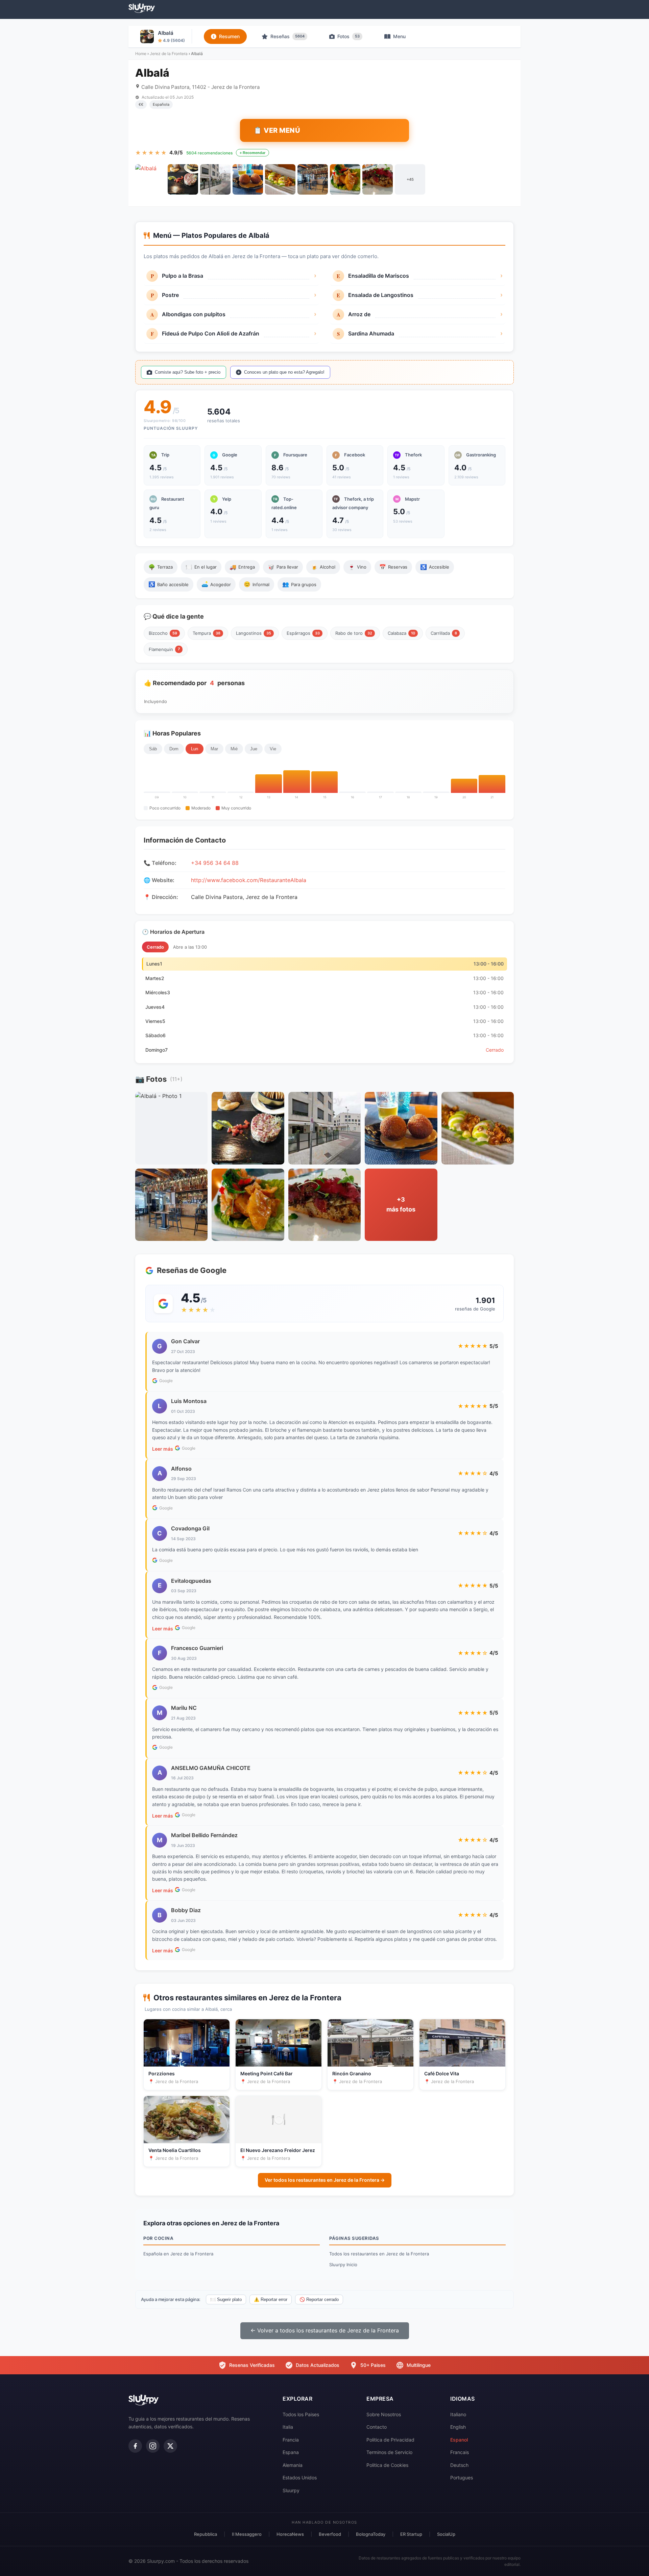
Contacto (377, 2427)
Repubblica (206, 2534)
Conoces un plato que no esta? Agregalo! (284, 372)
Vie (273, 749)
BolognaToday (371, 2534)
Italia (288, 2427)
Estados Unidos (300, 2478)
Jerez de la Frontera (169, 54)
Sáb (153, 749)
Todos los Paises (301, 2414)
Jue (254, 749)
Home (141, 54)
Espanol (459, 2440)
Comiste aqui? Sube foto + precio (188, 372)
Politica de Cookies (387, 2465)
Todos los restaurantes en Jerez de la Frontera (379, 2254)
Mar (214, 749)
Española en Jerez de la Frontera (178, 2254)
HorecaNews (290, 2534)
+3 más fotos (401, 1204)
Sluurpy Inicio (343, 2265)
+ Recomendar (253, 153)
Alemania (293, 2465)
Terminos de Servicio (389, 2452)
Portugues (462, 2478)
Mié (234, 749)
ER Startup (411, 2534)
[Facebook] (135, 2446)
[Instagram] (153, 2446)
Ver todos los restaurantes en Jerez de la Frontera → (325, 2180)
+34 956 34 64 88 (215, 863)
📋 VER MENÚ (277, 130)
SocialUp (446, 2534)
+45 (410, 179)
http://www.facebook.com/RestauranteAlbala (249, 880)
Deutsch (459, 2465)
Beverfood (330, 2534)
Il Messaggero (247, 2534)
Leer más (163, 1449)
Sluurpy (291, 2490)
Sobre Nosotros (384, 2414)
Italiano (458, 2414)
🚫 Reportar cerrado (319, 2299)
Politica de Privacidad (390, 2440)
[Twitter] (170, 2446)
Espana (291, 2452)
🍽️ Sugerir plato (226, 2299)
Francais (460, 2452)
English (458, 2427)
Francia (291, 2440)
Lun (195, 749)
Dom (174, 749)
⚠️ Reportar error (271, 2299)
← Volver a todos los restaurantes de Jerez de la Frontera (325, 2330)
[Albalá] (150, 179)
